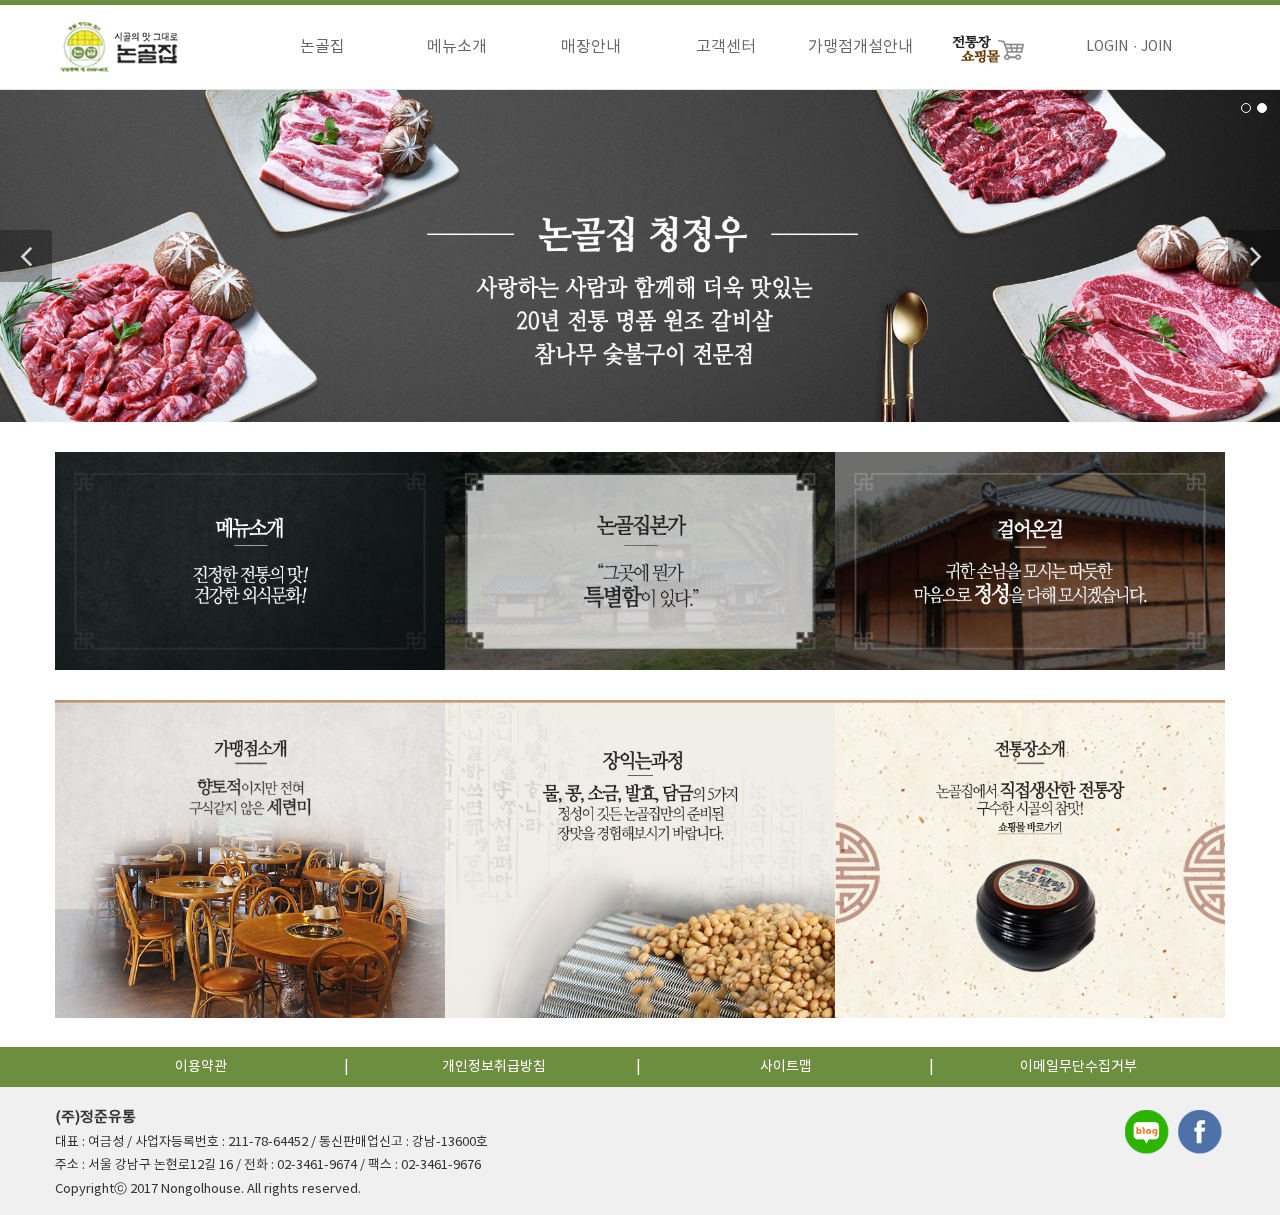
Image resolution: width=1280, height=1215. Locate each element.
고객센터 (726, 47)
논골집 (322, 47)
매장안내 (591, 47)
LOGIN (1107, 47)
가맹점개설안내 (860, 47)
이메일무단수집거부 (1078, 1067)
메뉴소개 (457, 47)
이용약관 (201, 1067)
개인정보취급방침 (494, 1067)
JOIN (1156, 47)
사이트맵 (786, 1067)
